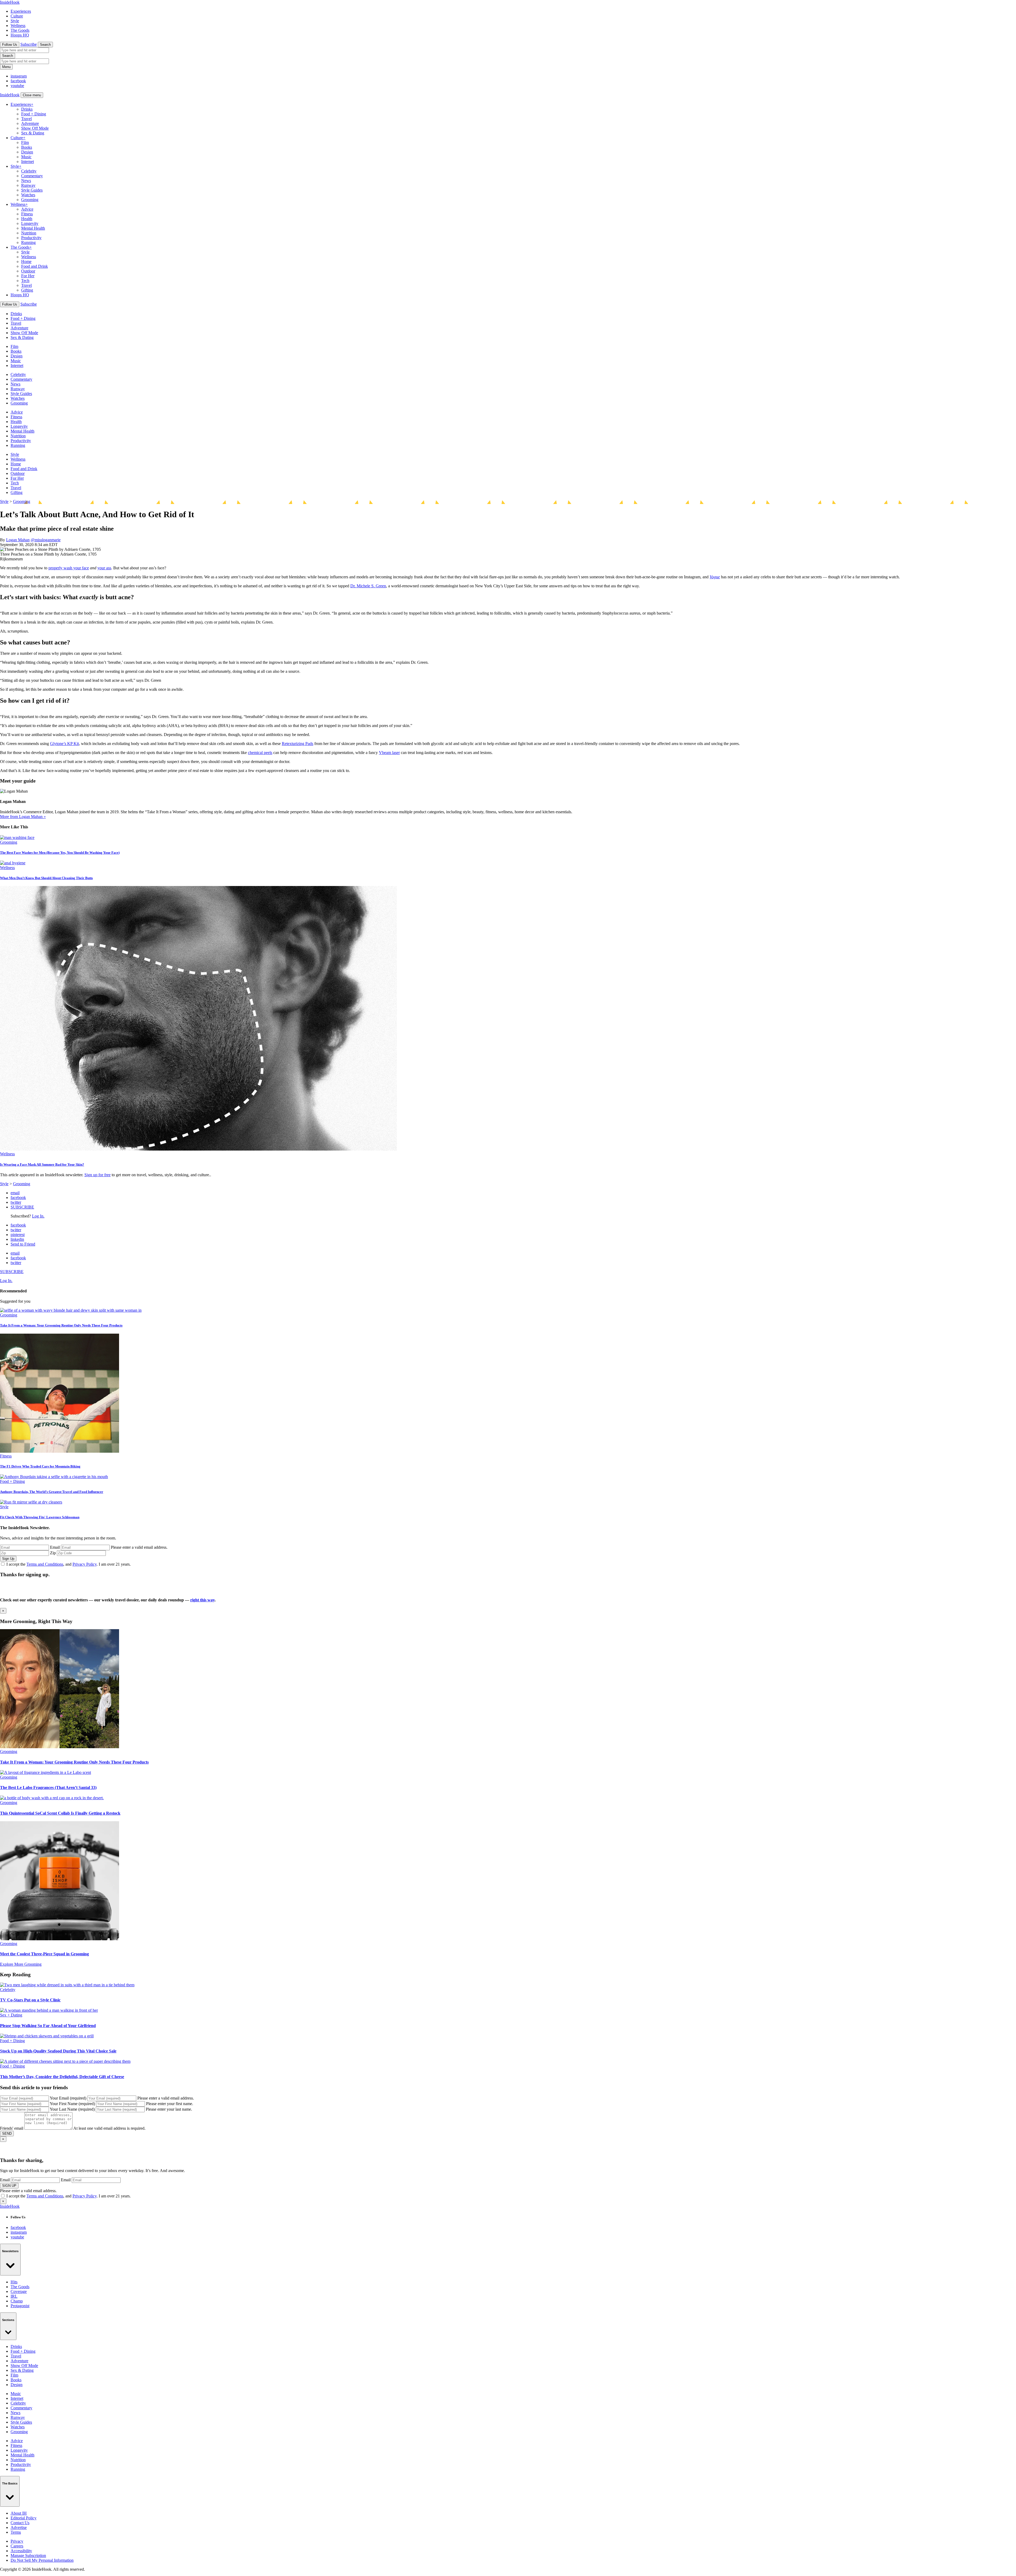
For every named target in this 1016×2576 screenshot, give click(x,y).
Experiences (21, 11)
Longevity (30, 223)
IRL (14, 2296)
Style (15, 21)
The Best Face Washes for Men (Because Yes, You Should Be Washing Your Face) (60, 853)
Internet (28, 162)
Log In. (38, 1216)
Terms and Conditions (45, 1564)
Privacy (17, 2541)
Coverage (19, 2291)
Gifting (27, 290)
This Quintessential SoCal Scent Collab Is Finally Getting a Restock (60, 1813)
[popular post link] (71, 1310)
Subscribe (29, 44)
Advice (27, 209)
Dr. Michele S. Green (368, 586)
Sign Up (8, 1559)
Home (26, 262)
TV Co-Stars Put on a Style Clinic (30, 2000)
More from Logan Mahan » (23, 817)
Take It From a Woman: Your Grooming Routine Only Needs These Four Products (61, 1325)
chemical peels (260, 753)
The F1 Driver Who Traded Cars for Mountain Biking (40, 1466)
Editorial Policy (24, 2518)
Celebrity (29, 171)
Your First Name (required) (72, 2104)
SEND (7, 2134)
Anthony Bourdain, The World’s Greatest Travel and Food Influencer (52, 1492)
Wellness (18, 26)
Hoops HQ (20, 35)
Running (28, 242)
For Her (28, 276)
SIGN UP (9, 2186)
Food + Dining (34, 114)
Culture (17, 16)
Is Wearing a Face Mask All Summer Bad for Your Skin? (42, 1164)
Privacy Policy (85, 1564)
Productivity (31, 238)
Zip (53, 1553)
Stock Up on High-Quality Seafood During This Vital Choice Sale (58, 2051)
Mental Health (33, 228)
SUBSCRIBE (22, 1207)
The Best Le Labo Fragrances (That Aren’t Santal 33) (48, 1787)
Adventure (30, 123)
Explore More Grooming (21, 1964)
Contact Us (20, 2523)
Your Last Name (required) (72, 2109)
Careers (17, 2546)
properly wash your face (69, 568)
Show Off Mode (35, 128)
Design (27, 152)
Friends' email (12, 2128)
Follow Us (10, 45)
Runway (28, 185)
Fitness (27, 214)
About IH (19, 2513)
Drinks (27, 109)
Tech (25, 281)
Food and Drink (35, 266)
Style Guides (32, 190)
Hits (14, 2282)
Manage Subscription (28, 2555)
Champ (17, 2301)
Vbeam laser (389, 753)
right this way (202, 1600)
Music (26, 157)
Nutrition (29, 233)
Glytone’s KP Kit (64, 744)
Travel (26, 119)
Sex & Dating (33, 133)
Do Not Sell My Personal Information (42, 2560)
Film (25, 142)
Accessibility (21, 2551)
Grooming (30, 200)
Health (27, 219)
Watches (28, 195)
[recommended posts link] (60, 1747)
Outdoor (28, 271)
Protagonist (20, 2306)
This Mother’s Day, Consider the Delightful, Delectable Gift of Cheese (62, 2077)
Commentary (32, 176)
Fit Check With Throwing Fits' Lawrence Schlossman (40, 1517)
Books (27, 147)
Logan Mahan (18, 540)
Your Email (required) (68, 2098)
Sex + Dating (11, 2015)
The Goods (20, 30)
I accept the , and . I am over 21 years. (69, 1564)
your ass (104, 568)
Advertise (19, 2527)
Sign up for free (97, 1175)
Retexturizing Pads (298, 744)
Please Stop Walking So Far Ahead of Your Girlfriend (48, 2026)
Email (55, 1547)
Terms (16, 2532)
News (26, 181)
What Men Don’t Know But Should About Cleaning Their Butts (46, 878)
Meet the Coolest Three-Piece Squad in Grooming (44, 1954)
